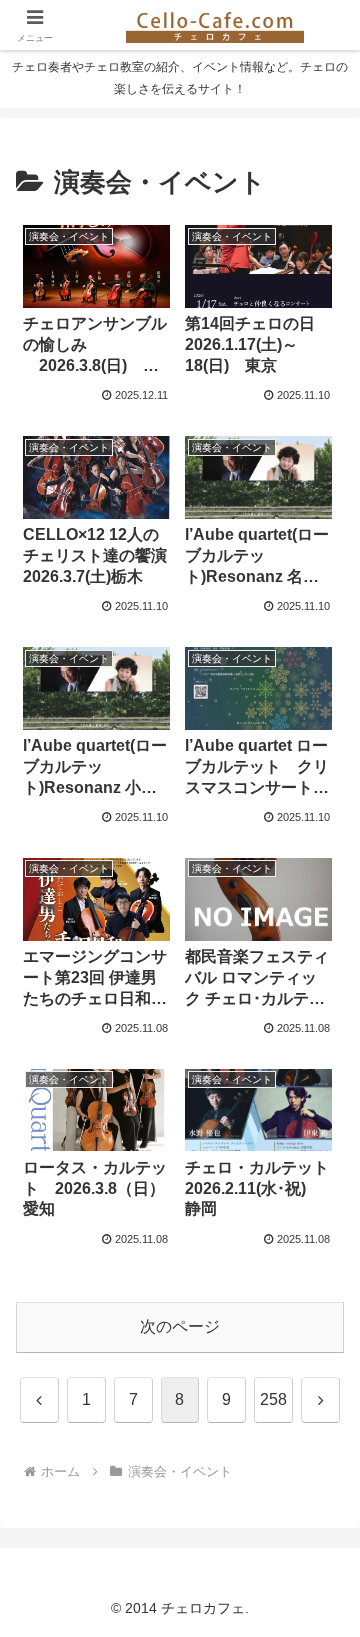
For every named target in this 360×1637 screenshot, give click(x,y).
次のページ (180, 1326)
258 (273, 1399)
